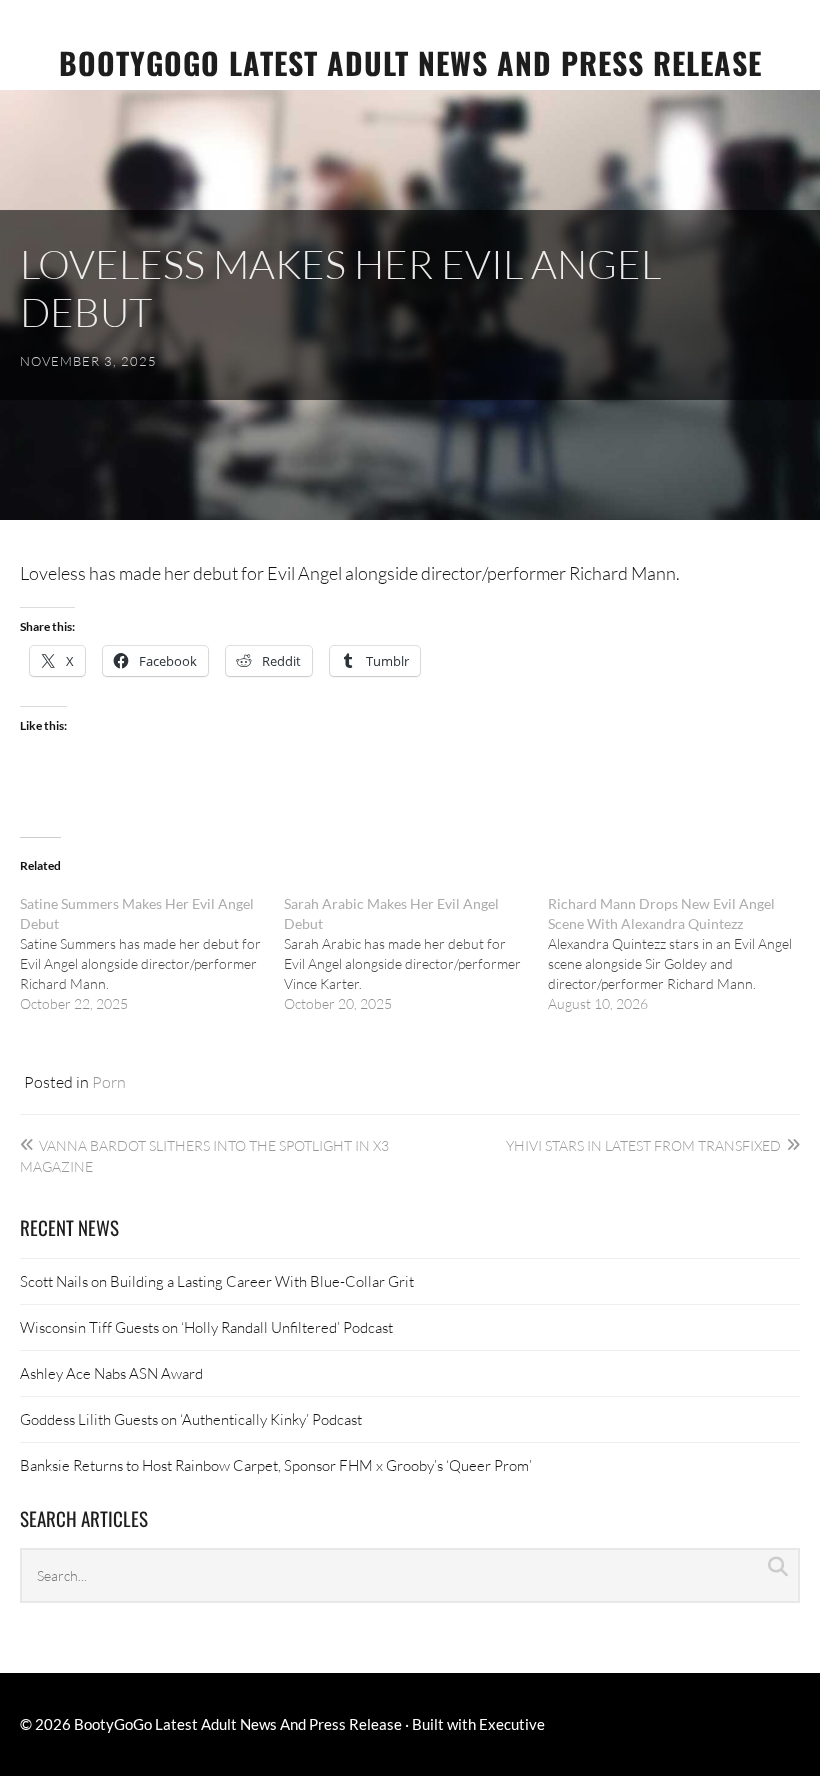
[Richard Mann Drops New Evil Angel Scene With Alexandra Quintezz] (680, 954)
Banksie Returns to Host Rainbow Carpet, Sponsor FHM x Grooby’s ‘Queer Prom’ (276, 1465)
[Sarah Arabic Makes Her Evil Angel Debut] (416, 954)
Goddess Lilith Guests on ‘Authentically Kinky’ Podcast (191, 1419)
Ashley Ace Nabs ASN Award (111, 1373)
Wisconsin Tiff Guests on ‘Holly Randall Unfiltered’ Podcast (206, 1327)
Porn (109, 1081)
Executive (512, 1724)
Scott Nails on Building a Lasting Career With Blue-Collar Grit (217, 1281)
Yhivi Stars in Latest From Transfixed (643, 1145)
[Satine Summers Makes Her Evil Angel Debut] (152, 954)
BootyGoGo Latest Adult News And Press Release (410, 62)
